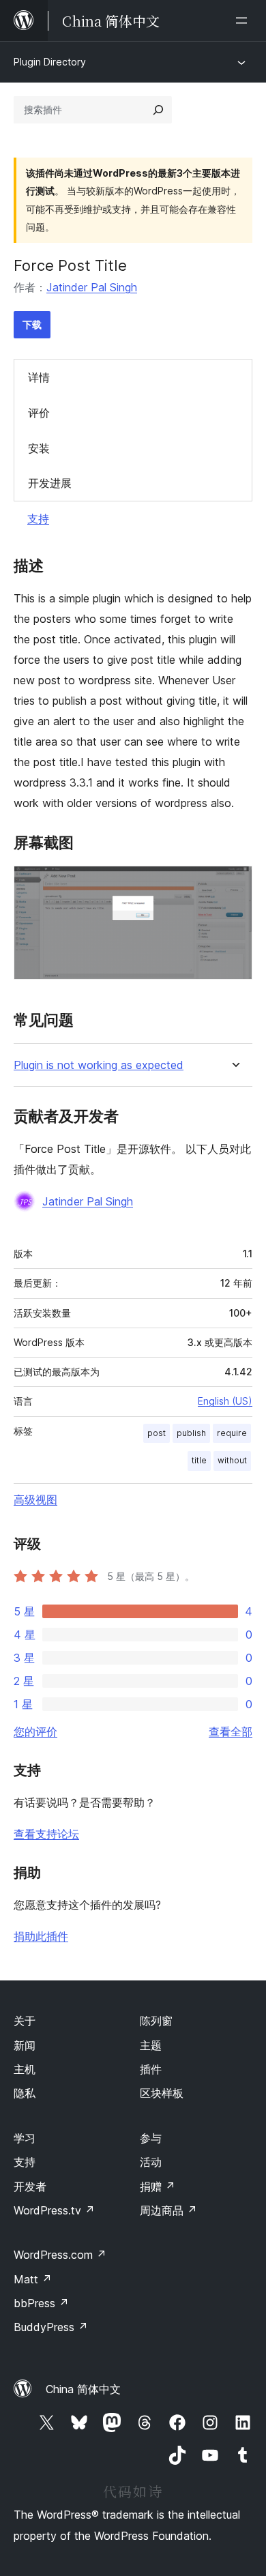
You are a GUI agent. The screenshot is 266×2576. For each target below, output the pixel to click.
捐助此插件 (41, 1936)
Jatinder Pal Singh (92, 287)
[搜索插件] (158, 110)
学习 (25, 2138)
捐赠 (158, 2186)
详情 (39, 377)
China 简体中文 (83, 2389)
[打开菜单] (244, 20)
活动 (151, 2162)
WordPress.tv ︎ (54, 2210)
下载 (32, 324)
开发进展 (50, 483)
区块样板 (162, 2093)
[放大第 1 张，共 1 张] (234, 884)
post (157, 1433)
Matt (33, 2279)
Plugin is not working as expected (99, 1065)
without (232, 1460)
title (199, 1460)
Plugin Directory (50, 62)
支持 (38, 518)
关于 (25, 2021)
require (232, 1433)
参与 (151, 2138)
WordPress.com (60, 2255)
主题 (151, 2045)
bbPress (41, 2303)
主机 (25, 2069)
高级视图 (35, 1499)
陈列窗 (156, 2021)
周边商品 (168, 2210)
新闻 (25, 2045)
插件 (151, 2069)
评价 (39, 413)
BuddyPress (51, 2327)
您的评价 (35, 1731)
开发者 (30, 2186)
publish (191, 1433)
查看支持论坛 (46, 1834)
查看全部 (231, 1731)
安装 (39, 448)
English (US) (225, 1401)
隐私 (25, 2093)
